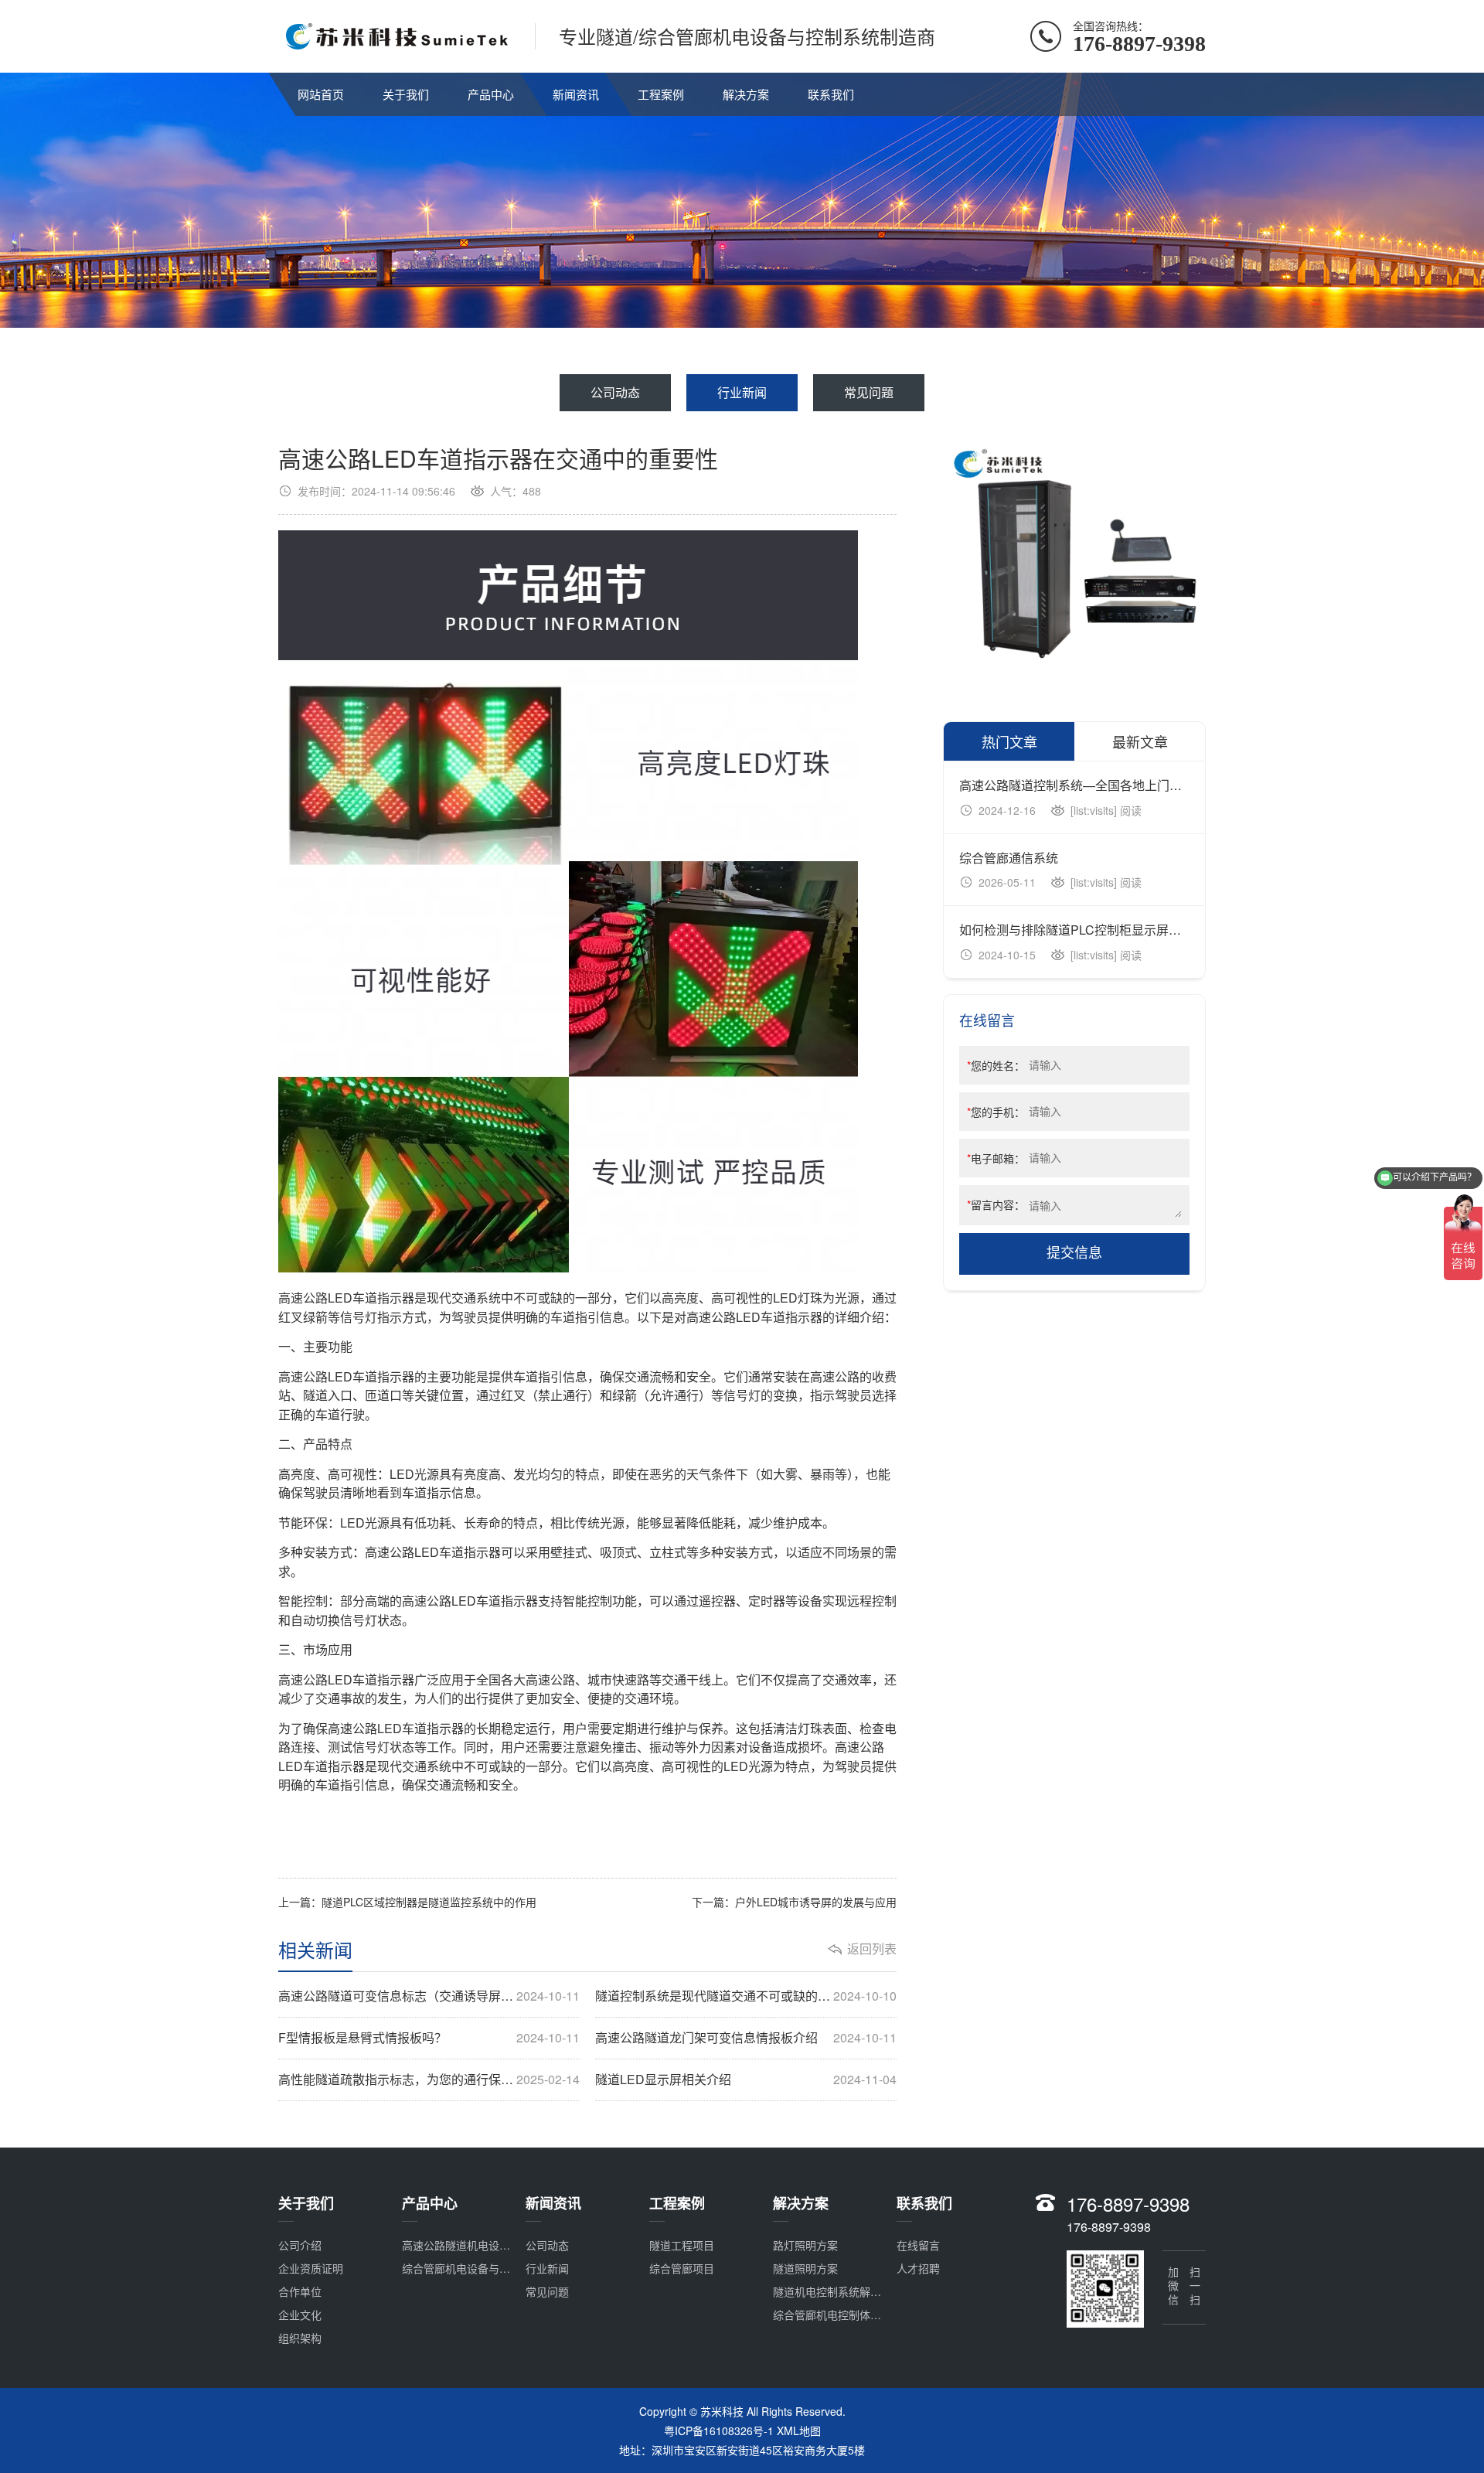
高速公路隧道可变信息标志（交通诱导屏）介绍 (429, 1996)
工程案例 (661, 94)
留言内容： (996, 1204)
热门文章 (1009, 741)
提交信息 (1074, 1253)
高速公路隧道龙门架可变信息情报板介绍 (746, 2038)
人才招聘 (918, 2268)
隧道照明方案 (805, 2268)
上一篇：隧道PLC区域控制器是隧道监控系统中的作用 (407, 1902)
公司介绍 (300, 2245)
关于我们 (406, 94)
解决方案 (746, 94)
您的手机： (996, 1112)
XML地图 (799, 2430)
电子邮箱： (996, 1158)
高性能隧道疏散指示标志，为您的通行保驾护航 (429, 2080)
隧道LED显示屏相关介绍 (746, 2080)
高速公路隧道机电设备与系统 (472, 2245)
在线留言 (918, 2245)
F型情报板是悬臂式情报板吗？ (429, 2038)
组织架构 (300, 2338)
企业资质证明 (311, 2268)
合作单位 (300, 2291)
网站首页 (321, 94)
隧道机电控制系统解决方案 (838, 2291)
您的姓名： (996, 1065)
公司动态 (615, 392)
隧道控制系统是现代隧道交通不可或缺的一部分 (746, 1996)
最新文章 (1140, 741)
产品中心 (491, 94)
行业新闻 (742, 392)
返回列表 (872, 1949)
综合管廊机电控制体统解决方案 (849, 2315)
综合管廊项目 (682, 2268)
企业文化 (300, 2315)
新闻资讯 (576, 94)
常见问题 (869, 392)
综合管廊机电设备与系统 (461, 2268)
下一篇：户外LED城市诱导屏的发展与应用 (794, 1902)
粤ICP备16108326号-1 (719, 2430)
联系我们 (831, 94)
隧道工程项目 (682, 2245)
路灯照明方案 (805, 2245)
